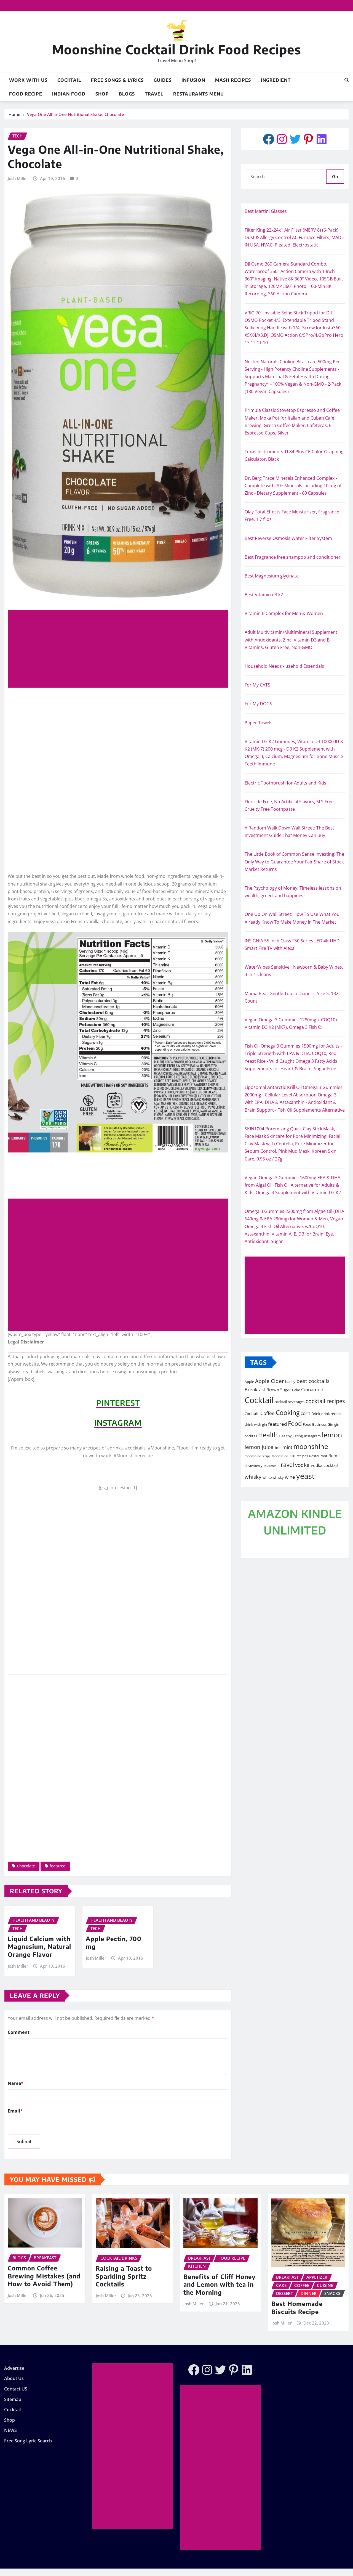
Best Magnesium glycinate (272, 576)
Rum (333, 1456)
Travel (154, 94)
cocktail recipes (325, 1401)
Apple (249, 1382)
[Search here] (347, 80)
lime (278, 1448)
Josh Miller (18, 178)
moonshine (311, 1446)
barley (290, 1382)
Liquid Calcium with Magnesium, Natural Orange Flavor (39, 1946)
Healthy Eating (291, 1436)
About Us (14, 2379)
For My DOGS (258, 704)
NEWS (10, 2430)
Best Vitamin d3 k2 (264, 595)
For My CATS (257, 685)
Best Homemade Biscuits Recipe (297, 2308)
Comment (19, 2032)
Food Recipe (26, 94)
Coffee (268, 1413)
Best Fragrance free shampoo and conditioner (293, 557)
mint (287, 1447)
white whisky (273, 1477)
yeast (305, 1476)
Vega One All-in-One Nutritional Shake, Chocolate (76, 114)
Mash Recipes (233, 80)
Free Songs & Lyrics (117, 80)
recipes (302, 1456)
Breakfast (255, 1389)
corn (305, 1413)
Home (14, 114)
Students (270, 1466)
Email (15, 2111)
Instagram (312, 1436)
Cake (296, 1390)
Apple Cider (270, 1381)
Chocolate (26, 1866)
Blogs (127, 94)
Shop (102, 94)
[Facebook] (269, 139)
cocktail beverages (289, 1402)
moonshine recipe (258, 1456)
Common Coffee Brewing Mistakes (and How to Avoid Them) (44, 2276)
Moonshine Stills (284, 1456)
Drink (316, 1414)
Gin (330, 1424)
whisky (253, 1477)
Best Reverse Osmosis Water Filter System (288, 538)
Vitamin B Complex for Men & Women (284, 613)
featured (58, 1866)
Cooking (288, 1412)
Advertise (14, 2368)
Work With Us (28, 80)
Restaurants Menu (199, 94)
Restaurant (318, 1456)
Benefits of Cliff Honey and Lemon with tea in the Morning (220, 2284)
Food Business (315, 1424)
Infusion (193, 80)
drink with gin (256, 1424)
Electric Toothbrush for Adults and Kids (285, 783)
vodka (302, 1465)
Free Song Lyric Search (28, 2441)
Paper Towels (259, 723)
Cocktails (252, 1414)
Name (16, 2083)
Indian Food (69, 94)
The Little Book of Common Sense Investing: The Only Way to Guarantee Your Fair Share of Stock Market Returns (294, 862)
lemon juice (259, 1447)
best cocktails (313, 1381)
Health (268, 1435)
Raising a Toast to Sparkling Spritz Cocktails (124, 2276)
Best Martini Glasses (266, 211)
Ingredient (276, 80)
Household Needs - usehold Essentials (284, 666)
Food (295, 1423)
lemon (332, 1435)
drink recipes (332, 1414)
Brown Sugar (279, 1390)
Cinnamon (312, 1389)
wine (290, 1477)
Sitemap (13, 2399)
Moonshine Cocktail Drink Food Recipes (176, 49)
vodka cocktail (324, 1465)
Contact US (16, 2389)
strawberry (254, 1465)
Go (335, 177)
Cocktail (69, 80)
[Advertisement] (120, 649)
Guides (163, 80)
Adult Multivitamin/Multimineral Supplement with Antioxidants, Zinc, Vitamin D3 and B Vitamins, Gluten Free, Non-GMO (291, 640)
